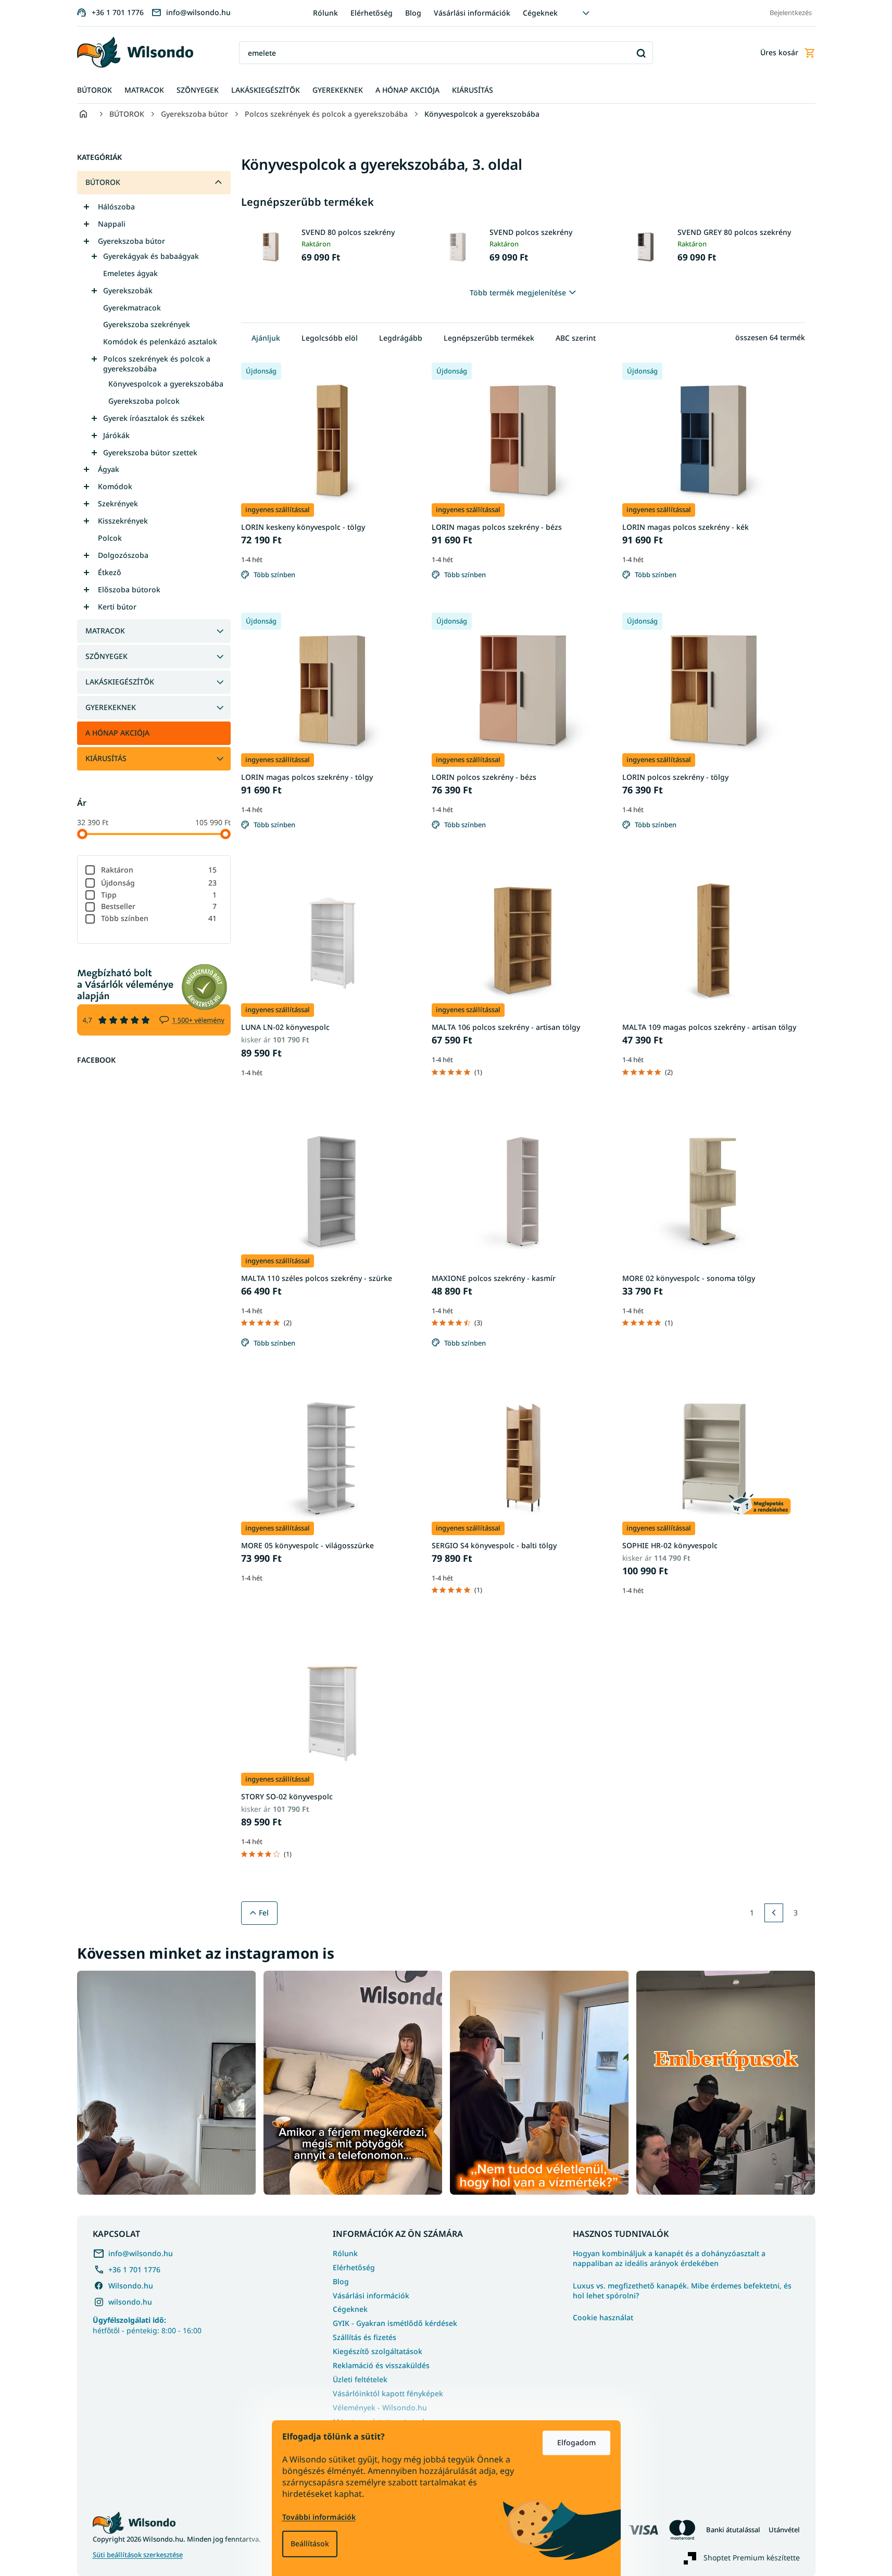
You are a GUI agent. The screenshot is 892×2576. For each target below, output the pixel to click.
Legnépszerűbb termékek (489, 338)
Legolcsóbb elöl (330, 338)
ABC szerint (576, 338)
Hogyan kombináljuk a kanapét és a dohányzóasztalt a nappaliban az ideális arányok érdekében (669, 2258)
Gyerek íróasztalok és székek (154, 418)
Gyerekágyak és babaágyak (151, 256)
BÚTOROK (103, 182)
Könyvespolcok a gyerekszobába (166, 384)
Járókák (116, 435)
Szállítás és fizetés (365, 2337)
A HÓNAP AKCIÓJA (117, 733)
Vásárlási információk (472, 13)
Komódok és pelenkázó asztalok (160, 341)
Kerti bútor (117, 607)
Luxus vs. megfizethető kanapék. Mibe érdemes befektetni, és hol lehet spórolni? (682, 2291)
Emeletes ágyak (130, 273)
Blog (413, 13)
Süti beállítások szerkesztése (138, 2555)
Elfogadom (576, 2442)
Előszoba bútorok (129, 589)
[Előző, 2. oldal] (774, 1913)
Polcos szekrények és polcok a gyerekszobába (157, 364)
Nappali (112, 224)
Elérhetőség (372, 13)
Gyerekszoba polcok (144, 401)
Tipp (159, 895)
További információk (319, 2517)
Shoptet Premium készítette (752, 2558)
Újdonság (159, 883)
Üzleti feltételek (360, 2379)
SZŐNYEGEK (106, 656)
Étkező (110, 572)
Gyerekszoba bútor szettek (150, 452)
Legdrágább (401, 338)
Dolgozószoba (123, 555)
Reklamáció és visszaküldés (381, 2365)
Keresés (641, 53)
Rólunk (325, 13)
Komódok (115, 486)
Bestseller (159, 906)
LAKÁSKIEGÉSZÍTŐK (120, 682)
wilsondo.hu (130, 2302)
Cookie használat (603, 2318)
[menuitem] (95, 90)
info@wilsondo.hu (141, 2253)
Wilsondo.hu (131, 2286)
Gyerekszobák (128, 290)
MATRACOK (105, 631)
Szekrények (118, 503)
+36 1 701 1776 (134, 2269)
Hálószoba (116, 207)
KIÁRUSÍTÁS (106, 758)
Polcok (110, 538)
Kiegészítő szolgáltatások (378, 2351)
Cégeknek (540, 13)
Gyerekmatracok (132, 308)
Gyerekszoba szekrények (147, 324)
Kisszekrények (123, 521)
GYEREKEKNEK (111, 707)
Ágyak (109, 469)
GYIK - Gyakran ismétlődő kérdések (395, 2323)
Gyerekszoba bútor (131, 241)
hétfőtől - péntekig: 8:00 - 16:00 (147, 2325)
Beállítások (310, 2543)
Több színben (159, 918)
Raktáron (159, 870)
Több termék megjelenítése (518, 293)
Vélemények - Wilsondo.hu (380, 2407)
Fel (264, 1913)
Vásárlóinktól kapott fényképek (388, 2393)
